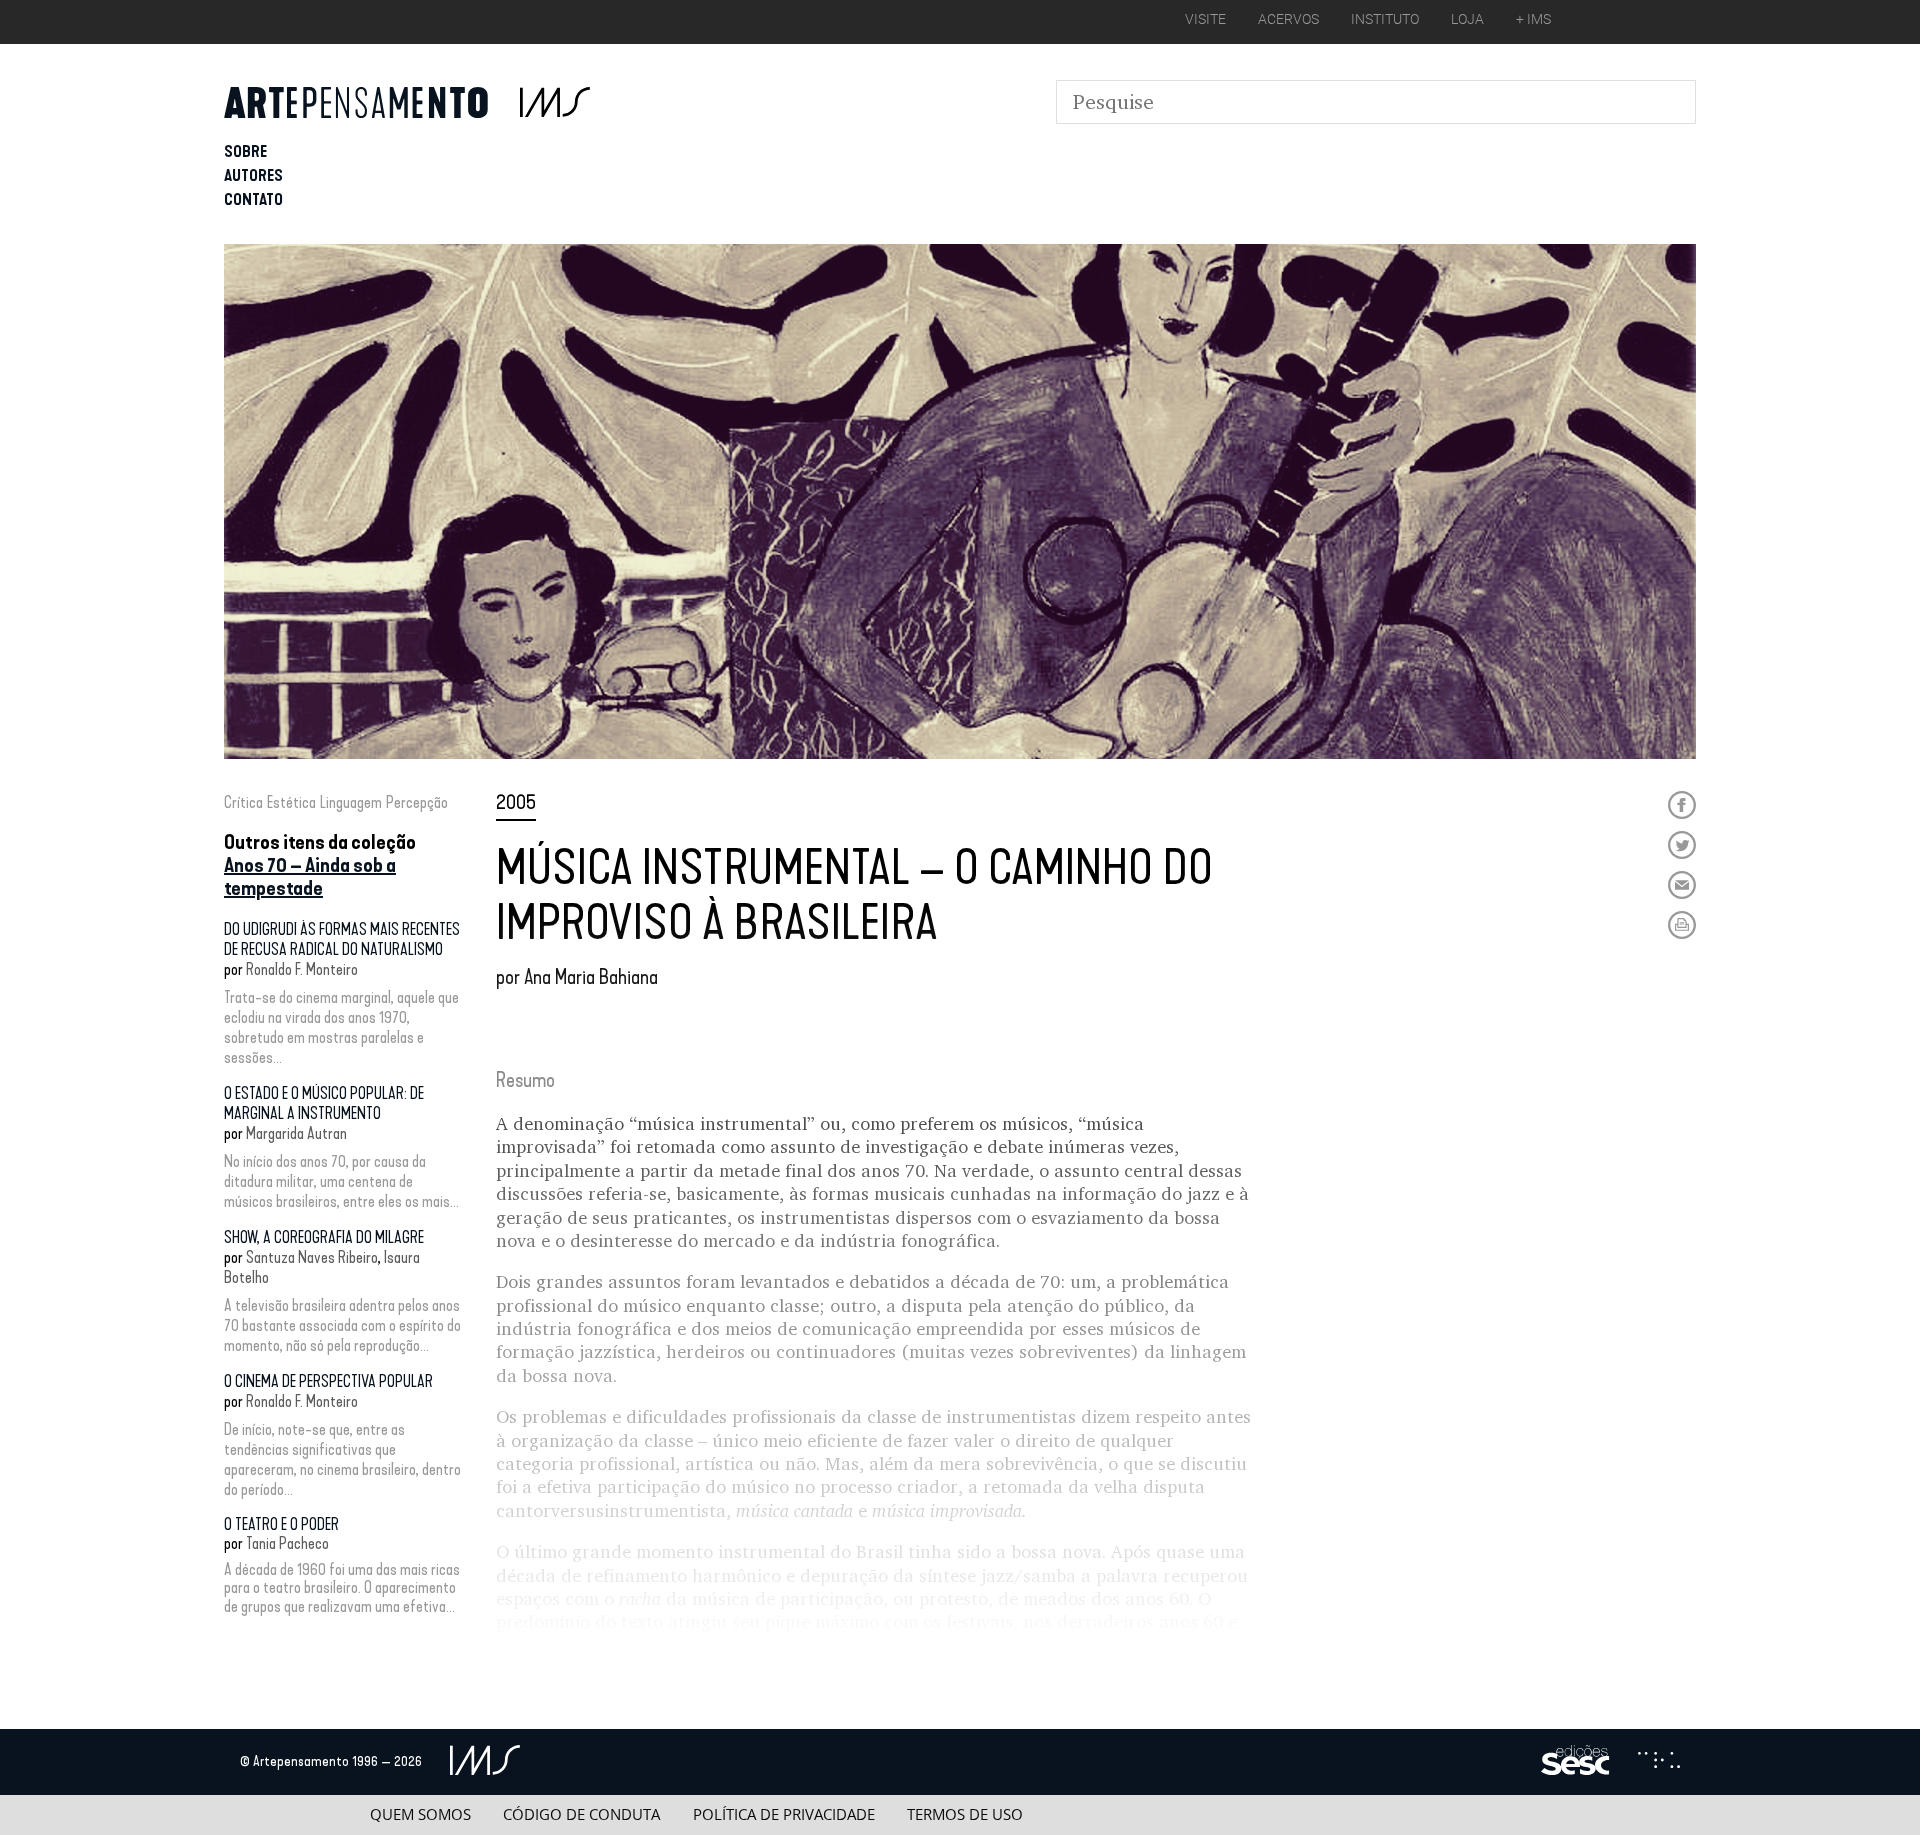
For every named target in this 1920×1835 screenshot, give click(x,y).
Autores (253, 175)
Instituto (1385, 19)
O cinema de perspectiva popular (328, 1381)
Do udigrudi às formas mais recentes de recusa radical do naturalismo (342, 939)
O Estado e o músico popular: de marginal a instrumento (324, 1103)
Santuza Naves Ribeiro (312, 1257)
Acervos (1288, 19)
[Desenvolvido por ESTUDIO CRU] (1659, 1762)
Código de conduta (581, 1814)
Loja (1467, 19)
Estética (291, 802)
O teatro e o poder (281, 1524)
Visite (1205, 19)
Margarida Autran (296, 1133)
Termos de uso (965, 1814)
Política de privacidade (784, 1814)
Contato (253, 199)
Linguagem (351, 802)
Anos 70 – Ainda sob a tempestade (310, 876)
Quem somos (420, 1814)
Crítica (243, 802)
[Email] (1682, 885)
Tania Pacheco (287, 1543)
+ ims (1533, 19)
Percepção (417, 802)
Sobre (245, 151)
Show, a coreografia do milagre (324, 1237)
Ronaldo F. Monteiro (302, 969)
